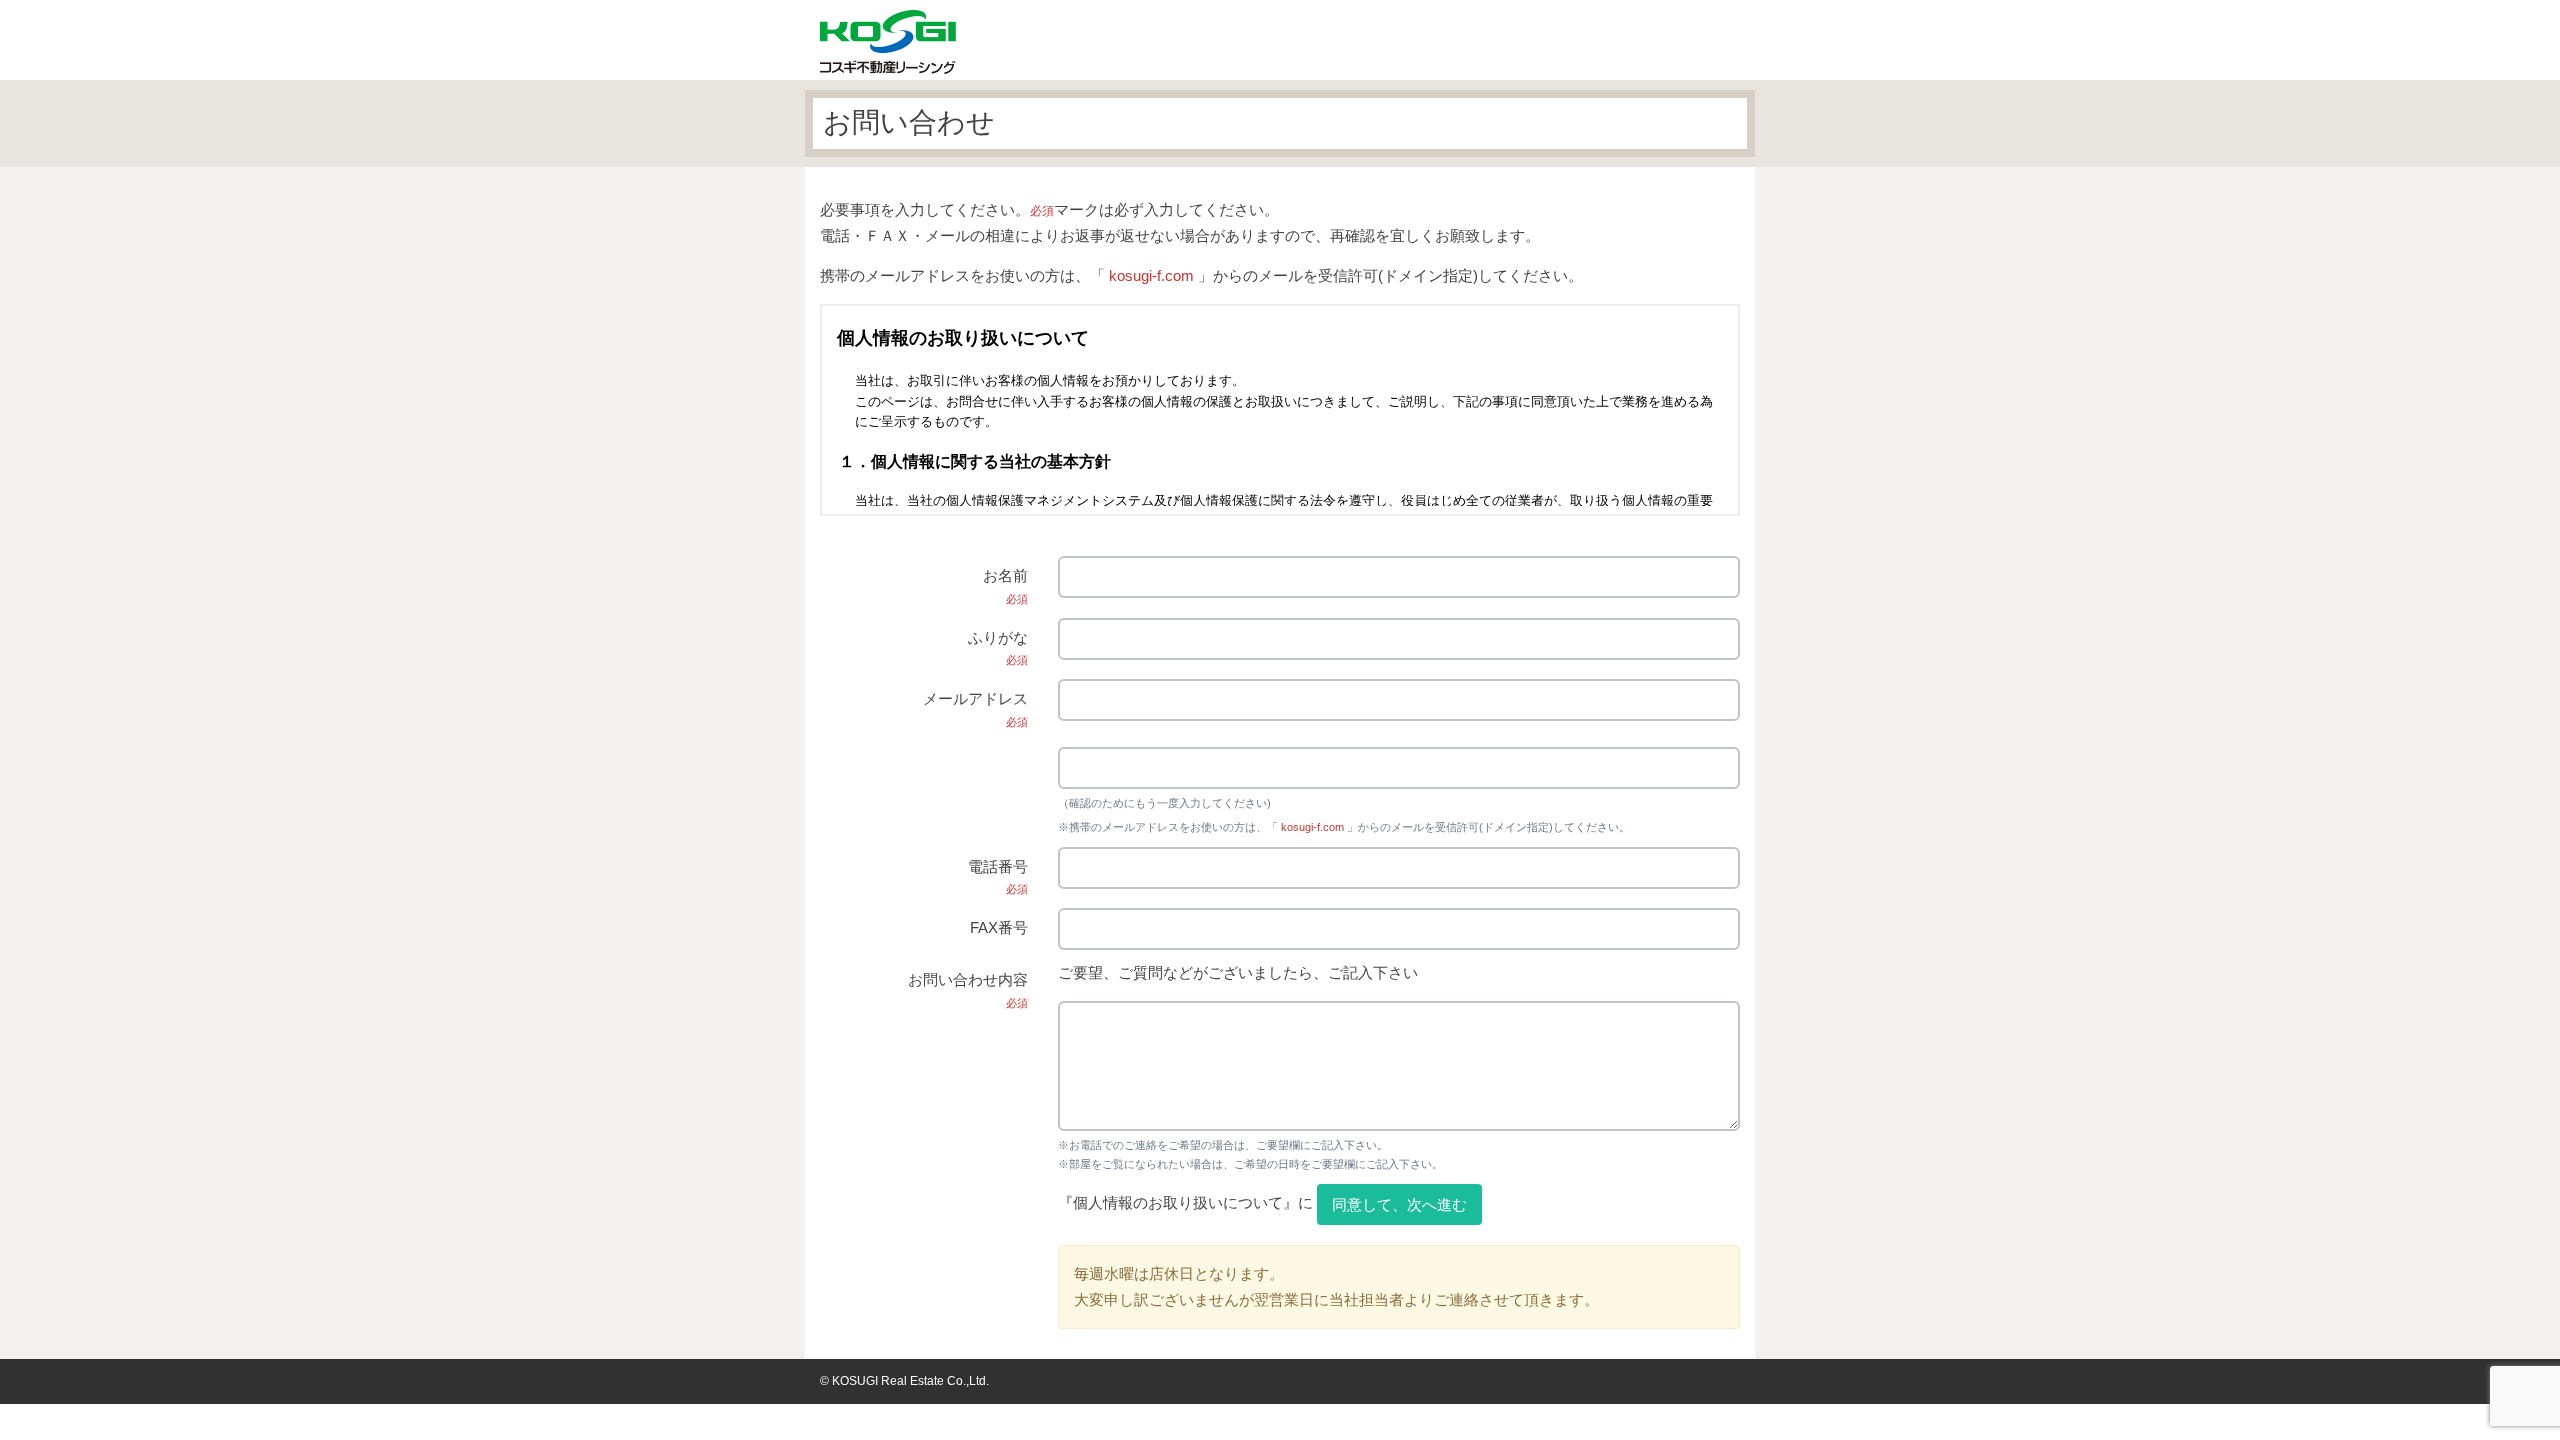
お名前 (1005, 586)
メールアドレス (975, 709)
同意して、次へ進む (1399, 1204)
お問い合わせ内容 (968, 990)
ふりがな (998, 648)
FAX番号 (999, 927)
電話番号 (998, 877)
